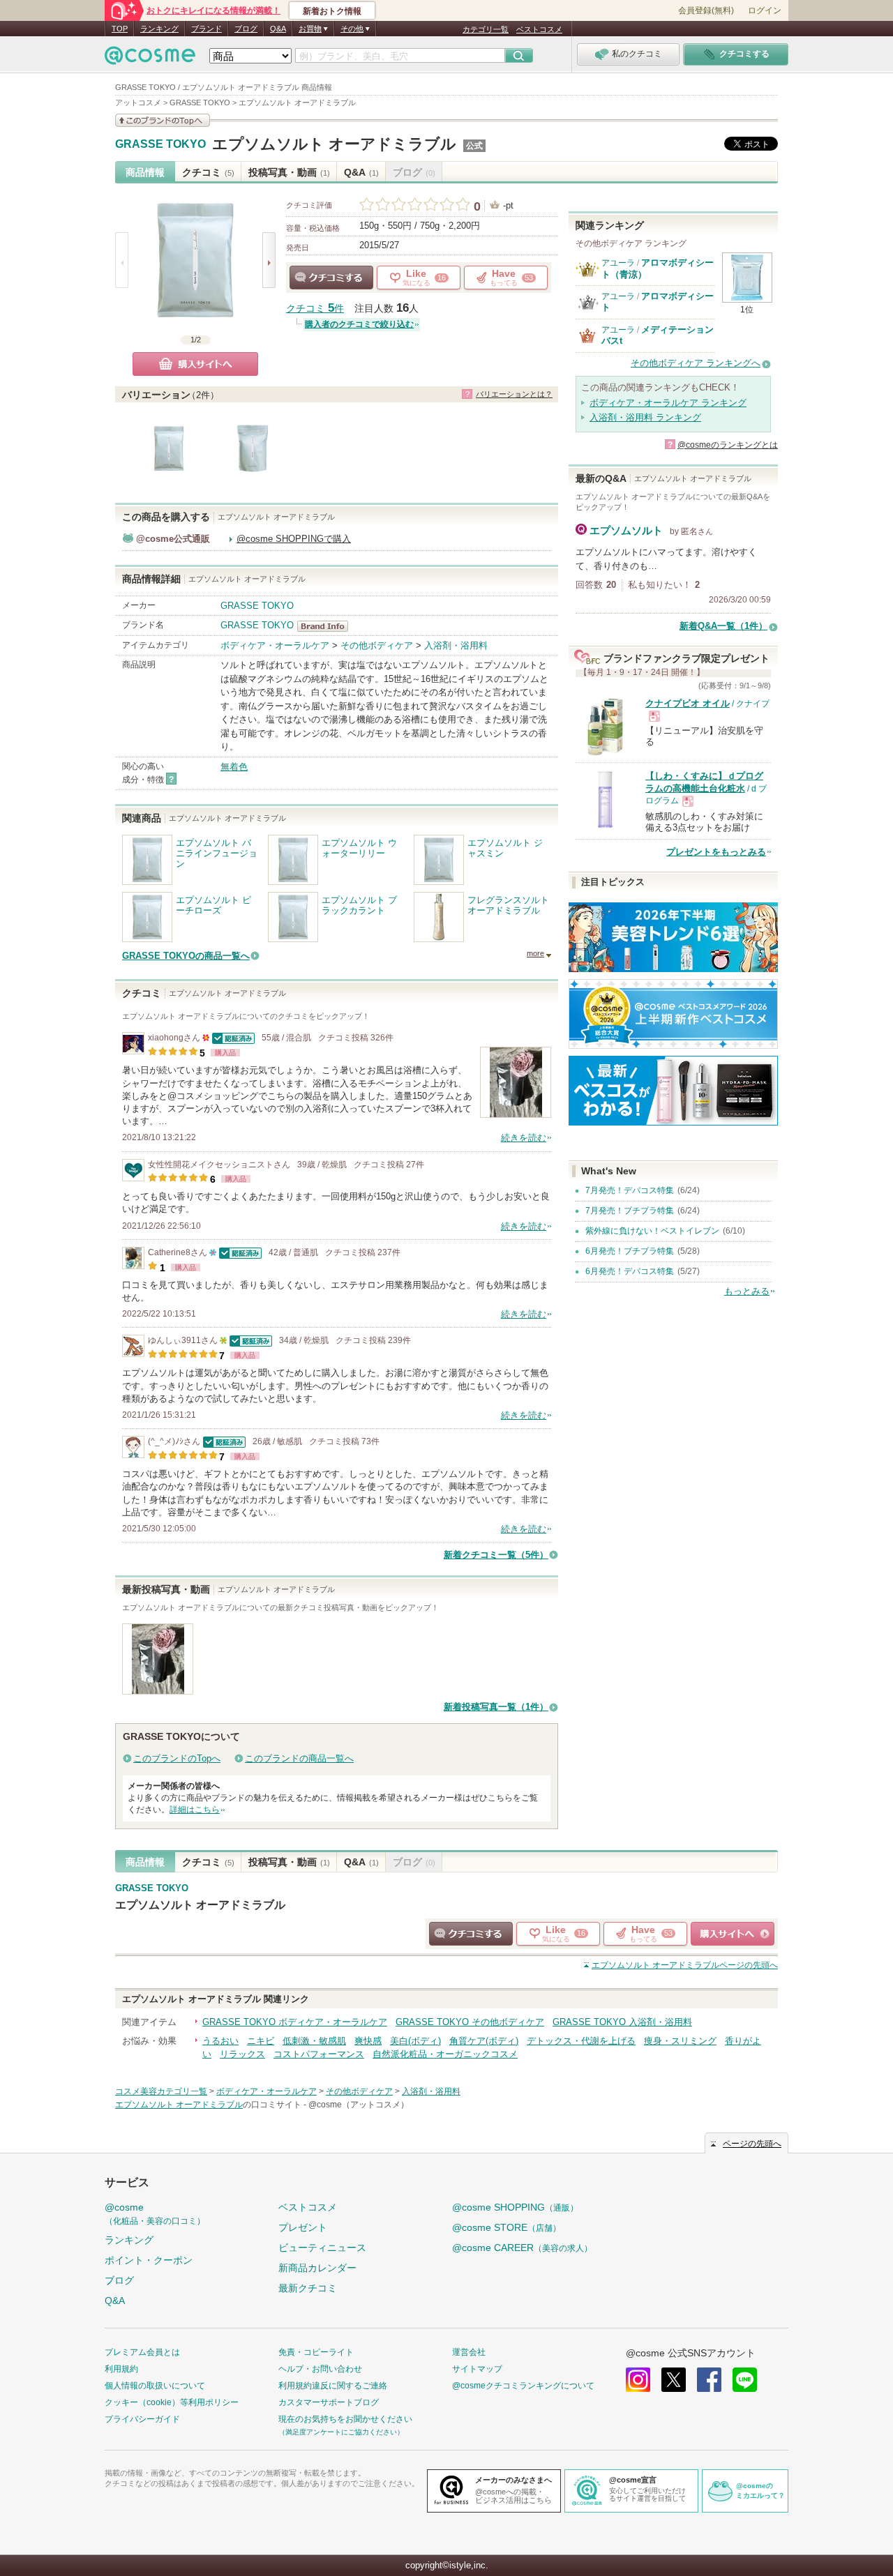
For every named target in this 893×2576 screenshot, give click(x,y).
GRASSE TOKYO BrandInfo (327, 626)
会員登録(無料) (706, 10)
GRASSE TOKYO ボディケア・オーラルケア (295, 2022)
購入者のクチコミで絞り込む (359, 324)
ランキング (159, 29)
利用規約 (121, 2369)
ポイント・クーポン (149, 2260)
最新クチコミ (308, 2288)
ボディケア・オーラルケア (275, 645)
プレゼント (303, 2227)
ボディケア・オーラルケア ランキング (668, 403)
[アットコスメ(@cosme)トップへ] (150, 59)
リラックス (242, 2054)
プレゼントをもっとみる (716, 852)
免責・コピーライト (316, 2352)
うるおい (220, 2041)
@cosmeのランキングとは (728, 445)
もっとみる (747, 1291)
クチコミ (208, 172)
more (535, 953)
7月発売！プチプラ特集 (630, 1211)
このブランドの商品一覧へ (299, 1758)
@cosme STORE (506, 2227)
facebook (709, 2380)
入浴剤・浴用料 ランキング (645, 417)
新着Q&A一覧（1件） (723, 626)
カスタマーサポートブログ (329, 2402)
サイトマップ (477, 2369)
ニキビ (261, 2041)
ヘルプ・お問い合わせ (320, 2369)
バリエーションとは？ (514, 394)
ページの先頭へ (685, 1965)
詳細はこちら (195, 1810)
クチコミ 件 (315, 309)
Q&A (278, 29)
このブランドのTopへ (177, 1758)
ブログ (246, 29)
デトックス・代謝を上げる (581, 2041)
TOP (120, 29)
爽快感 (368, 2041)
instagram (638, 2380)
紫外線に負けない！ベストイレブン (652, 1231)
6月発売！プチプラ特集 (630, 1251)
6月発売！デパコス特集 (630, 1271)
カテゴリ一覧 (486, 29)
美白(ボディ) (415, 2041)
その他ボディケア (377, 645)
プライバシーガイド (142, 2419)
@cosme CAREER (522, 2248)
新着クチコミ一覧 (496, 1555)
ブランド (207, 29)
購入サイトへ (195, 364)
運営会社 (469, 2352)
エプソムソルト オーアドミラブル (334, 144)
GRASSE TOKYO (160, 144)
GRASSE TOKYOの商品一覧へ (186, 956)
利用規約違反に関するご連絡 (333, 2386)
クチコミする (331, 278)
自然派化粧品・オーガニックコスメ (445, 2054)
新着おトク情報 (332, 11)
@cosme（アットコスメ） (359, 2105)
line (745, 2380)
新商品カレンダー (317, 2268)
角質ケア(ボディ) (484, 2041)
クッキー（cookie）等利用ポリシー (172, 2402)
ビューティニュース (322, 2248)
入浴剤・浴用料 (456, 645)
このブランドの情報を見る (163, 120)
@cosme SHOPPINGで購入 (294, 539)
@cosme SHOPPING (515, 2207)
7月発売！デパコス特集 (630, 1190)
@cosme (155, 2214)
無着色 (234, 767)
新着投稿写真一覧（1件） (496, 1707)
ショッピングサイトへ (733, 1934)
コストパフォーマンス (319, 2054)
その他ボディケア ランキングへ (696, 363)
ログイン (765, 10)
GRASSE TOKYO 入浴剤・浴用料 (622, 2022)
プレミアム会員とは (142, 2352)
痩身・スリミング (680, 2041)
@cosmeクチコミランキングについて (523, 2386)
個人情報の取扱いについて (155, 2386)
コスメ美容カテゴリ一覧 (161, 2091)
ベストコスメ (539, 29)
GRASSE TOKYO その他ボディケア (470, 2022)
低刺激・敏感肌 (314, 2041)
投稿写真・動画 (289, 172)
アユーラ (618, 263)
